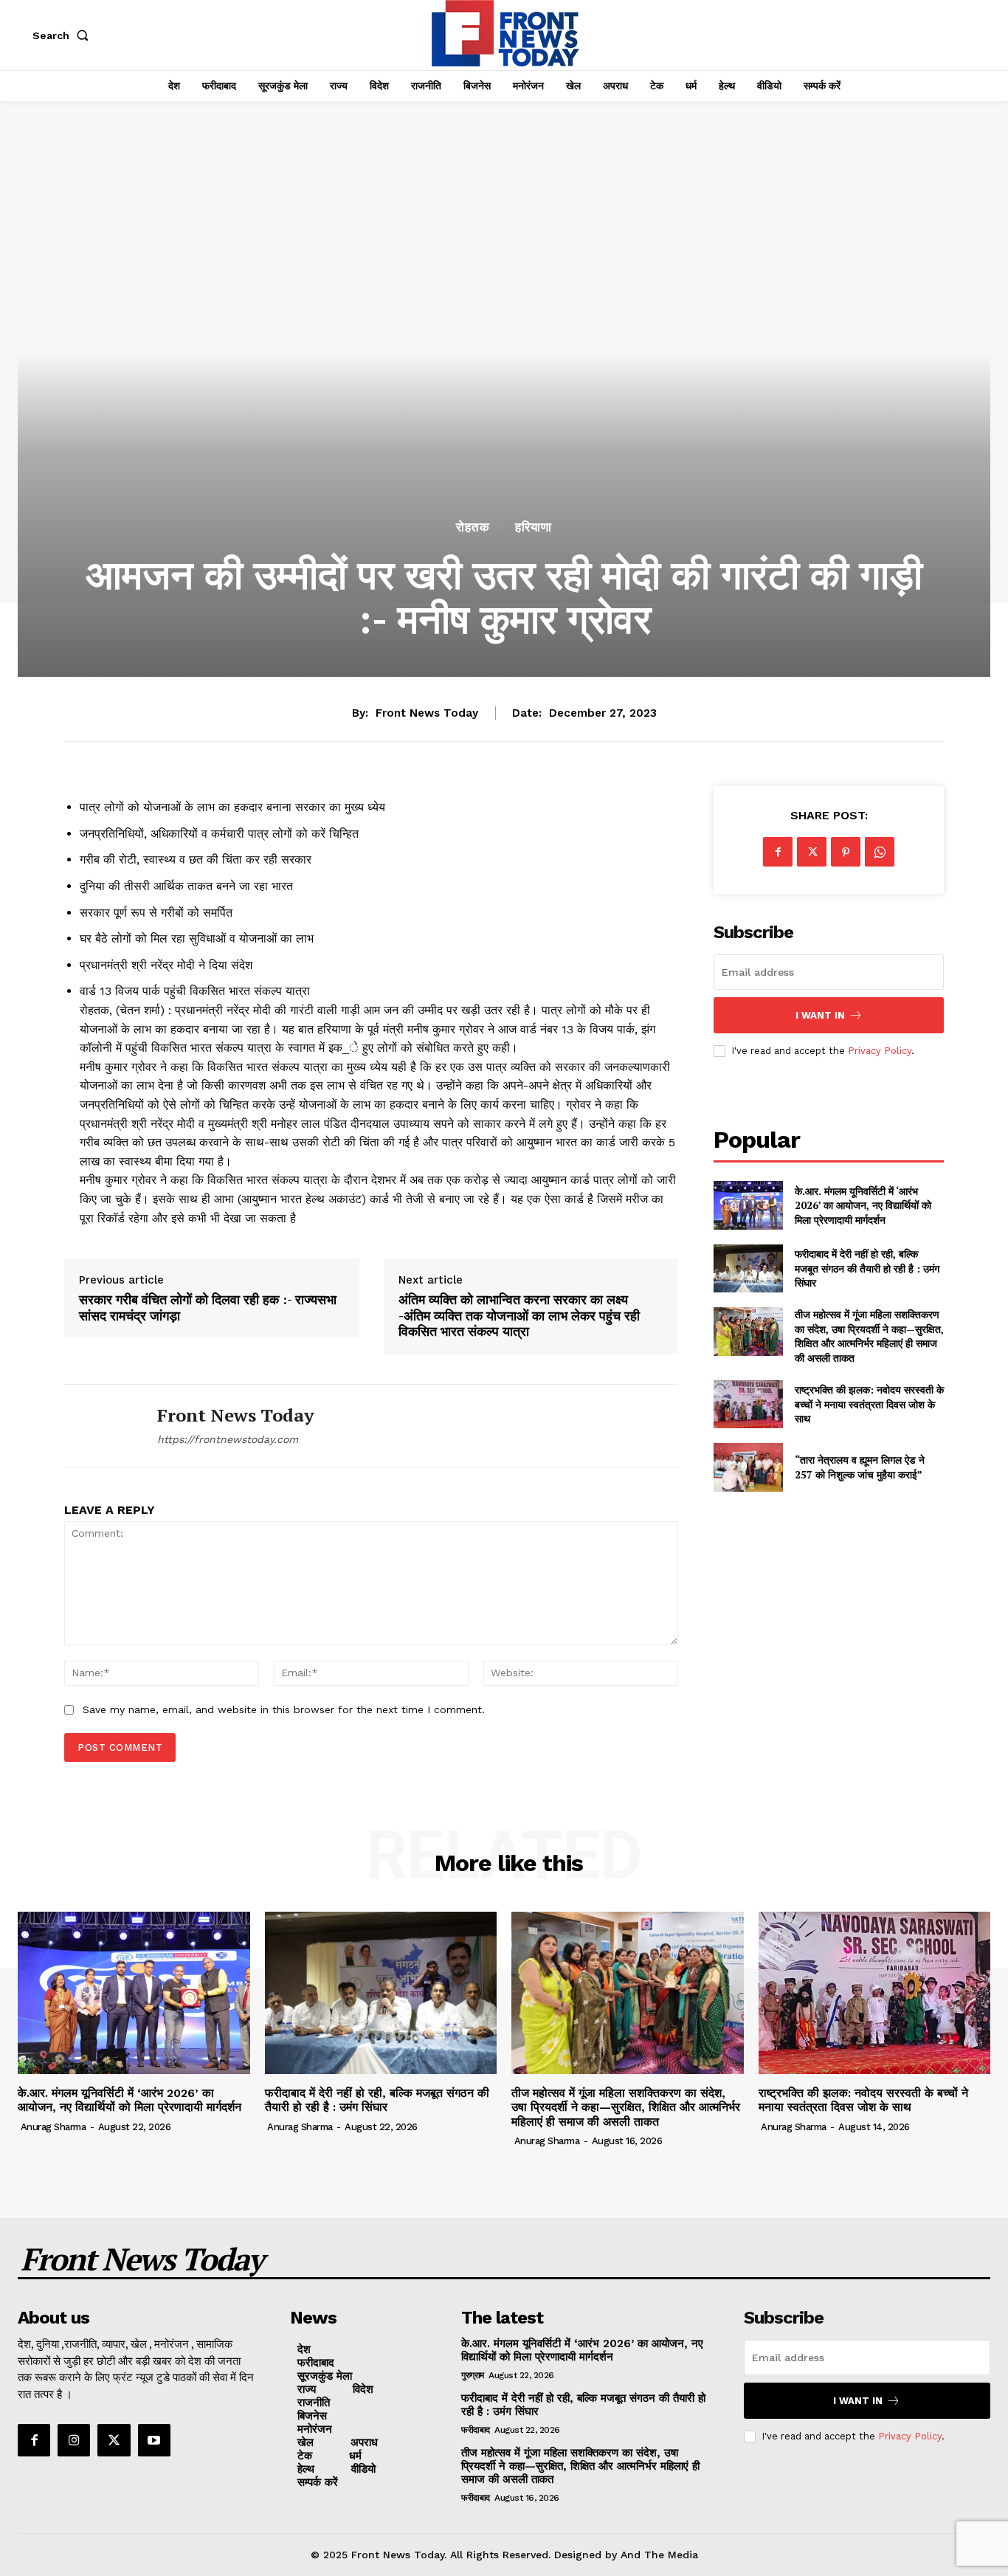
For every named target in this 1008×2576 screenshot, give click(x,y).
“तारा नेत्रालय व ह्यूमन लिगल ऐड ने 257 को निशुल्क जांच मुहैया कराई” (860, 1467)
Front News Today (427, 713)
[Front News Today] (100, 1426)
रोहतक (473, 527)
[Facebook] (778, 852)
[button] (63, 35)
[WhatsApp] (880, 852)
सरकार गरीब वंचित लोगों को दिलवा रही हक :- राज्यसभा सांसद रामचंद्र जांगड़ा (208, 1308)
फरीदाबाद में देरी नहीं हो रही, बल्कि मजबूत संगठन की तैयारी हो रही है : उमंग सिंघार (867, 1268)
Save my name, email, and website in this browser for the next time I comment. (284, 1709)
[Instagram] (74, 2440)
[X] (812, 852)
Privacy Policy (880, 1051)
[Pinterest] (846, 852)
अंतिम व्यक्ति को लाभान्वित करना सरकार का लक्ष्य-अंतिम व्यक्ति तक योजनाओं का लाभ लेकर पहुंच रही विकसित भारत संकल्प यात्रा (519, 1316)
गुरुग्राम (473, 2375)
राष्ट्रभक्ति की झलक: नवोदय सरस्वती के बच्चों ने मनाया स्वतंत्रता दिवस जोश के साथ (869, 1404)
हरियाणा (534, 527)
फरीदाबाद (476, 2430)
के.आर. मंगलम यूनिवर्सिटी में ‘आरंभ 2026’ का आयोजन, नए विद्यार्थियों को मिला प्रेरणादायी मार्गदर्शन (863, 1205)
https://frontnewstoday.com (228, 1439)
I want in (820, 1015)
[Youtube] (154, 2440)
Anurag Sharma (53, 2127)
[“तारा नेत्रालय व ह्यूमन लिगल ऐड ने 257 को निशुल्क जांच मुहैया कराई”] (748, 1467)
